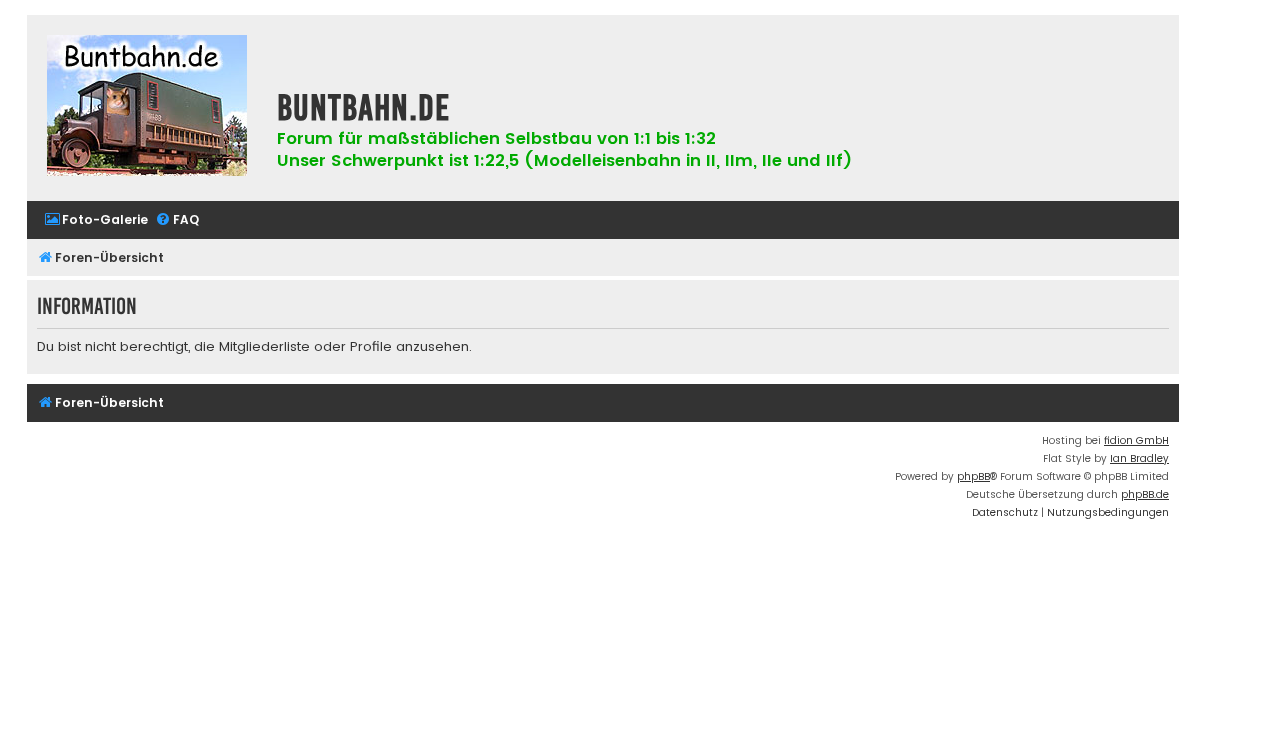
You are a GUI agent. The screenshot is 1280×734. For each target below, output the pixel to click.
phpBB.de (1145, 494)
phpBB (973, 476)
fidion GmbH (1136, 440)
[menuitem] (96, 220)
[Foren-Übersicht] (147, 108)
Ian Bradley (1139, 458)
